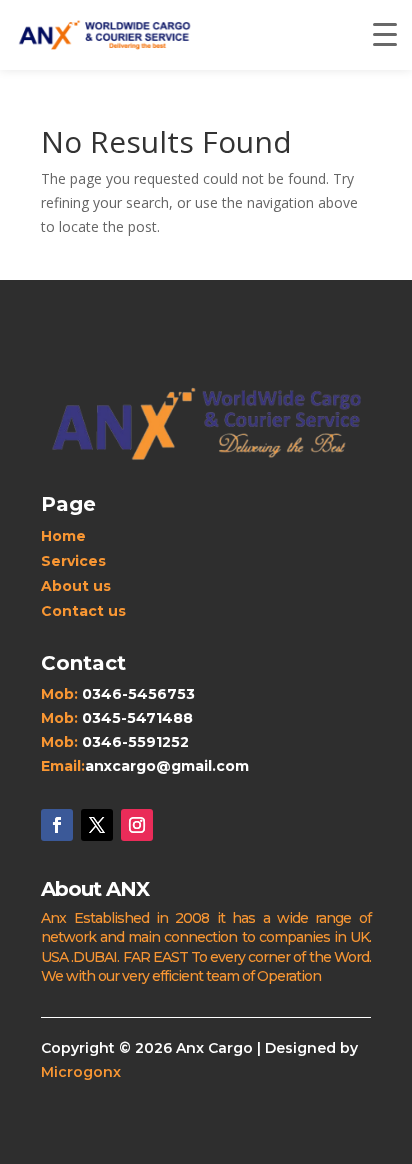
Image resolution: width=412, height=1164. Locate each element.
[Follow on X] (97, 825)
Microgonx (81, 1072)
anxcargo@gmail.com (167, 766)
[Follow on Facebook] (57, 825)
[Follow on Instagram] (137, 825)
